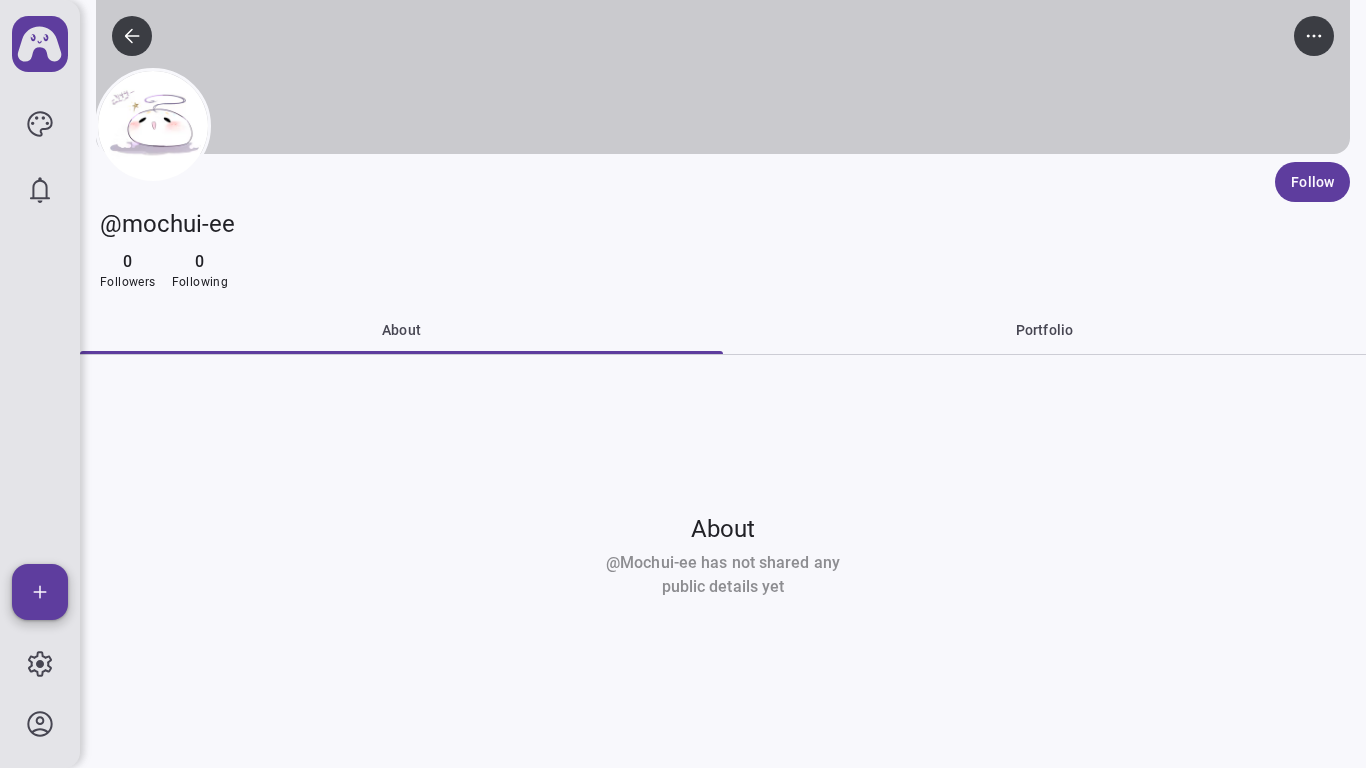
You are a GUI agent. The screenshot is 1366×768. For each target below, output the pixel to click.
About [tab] (401, 330)
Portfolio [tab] (1044, 330)
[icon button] (40, 124)
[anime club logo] (40, 44)
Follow (1312, 182)
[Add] (40, 592)
